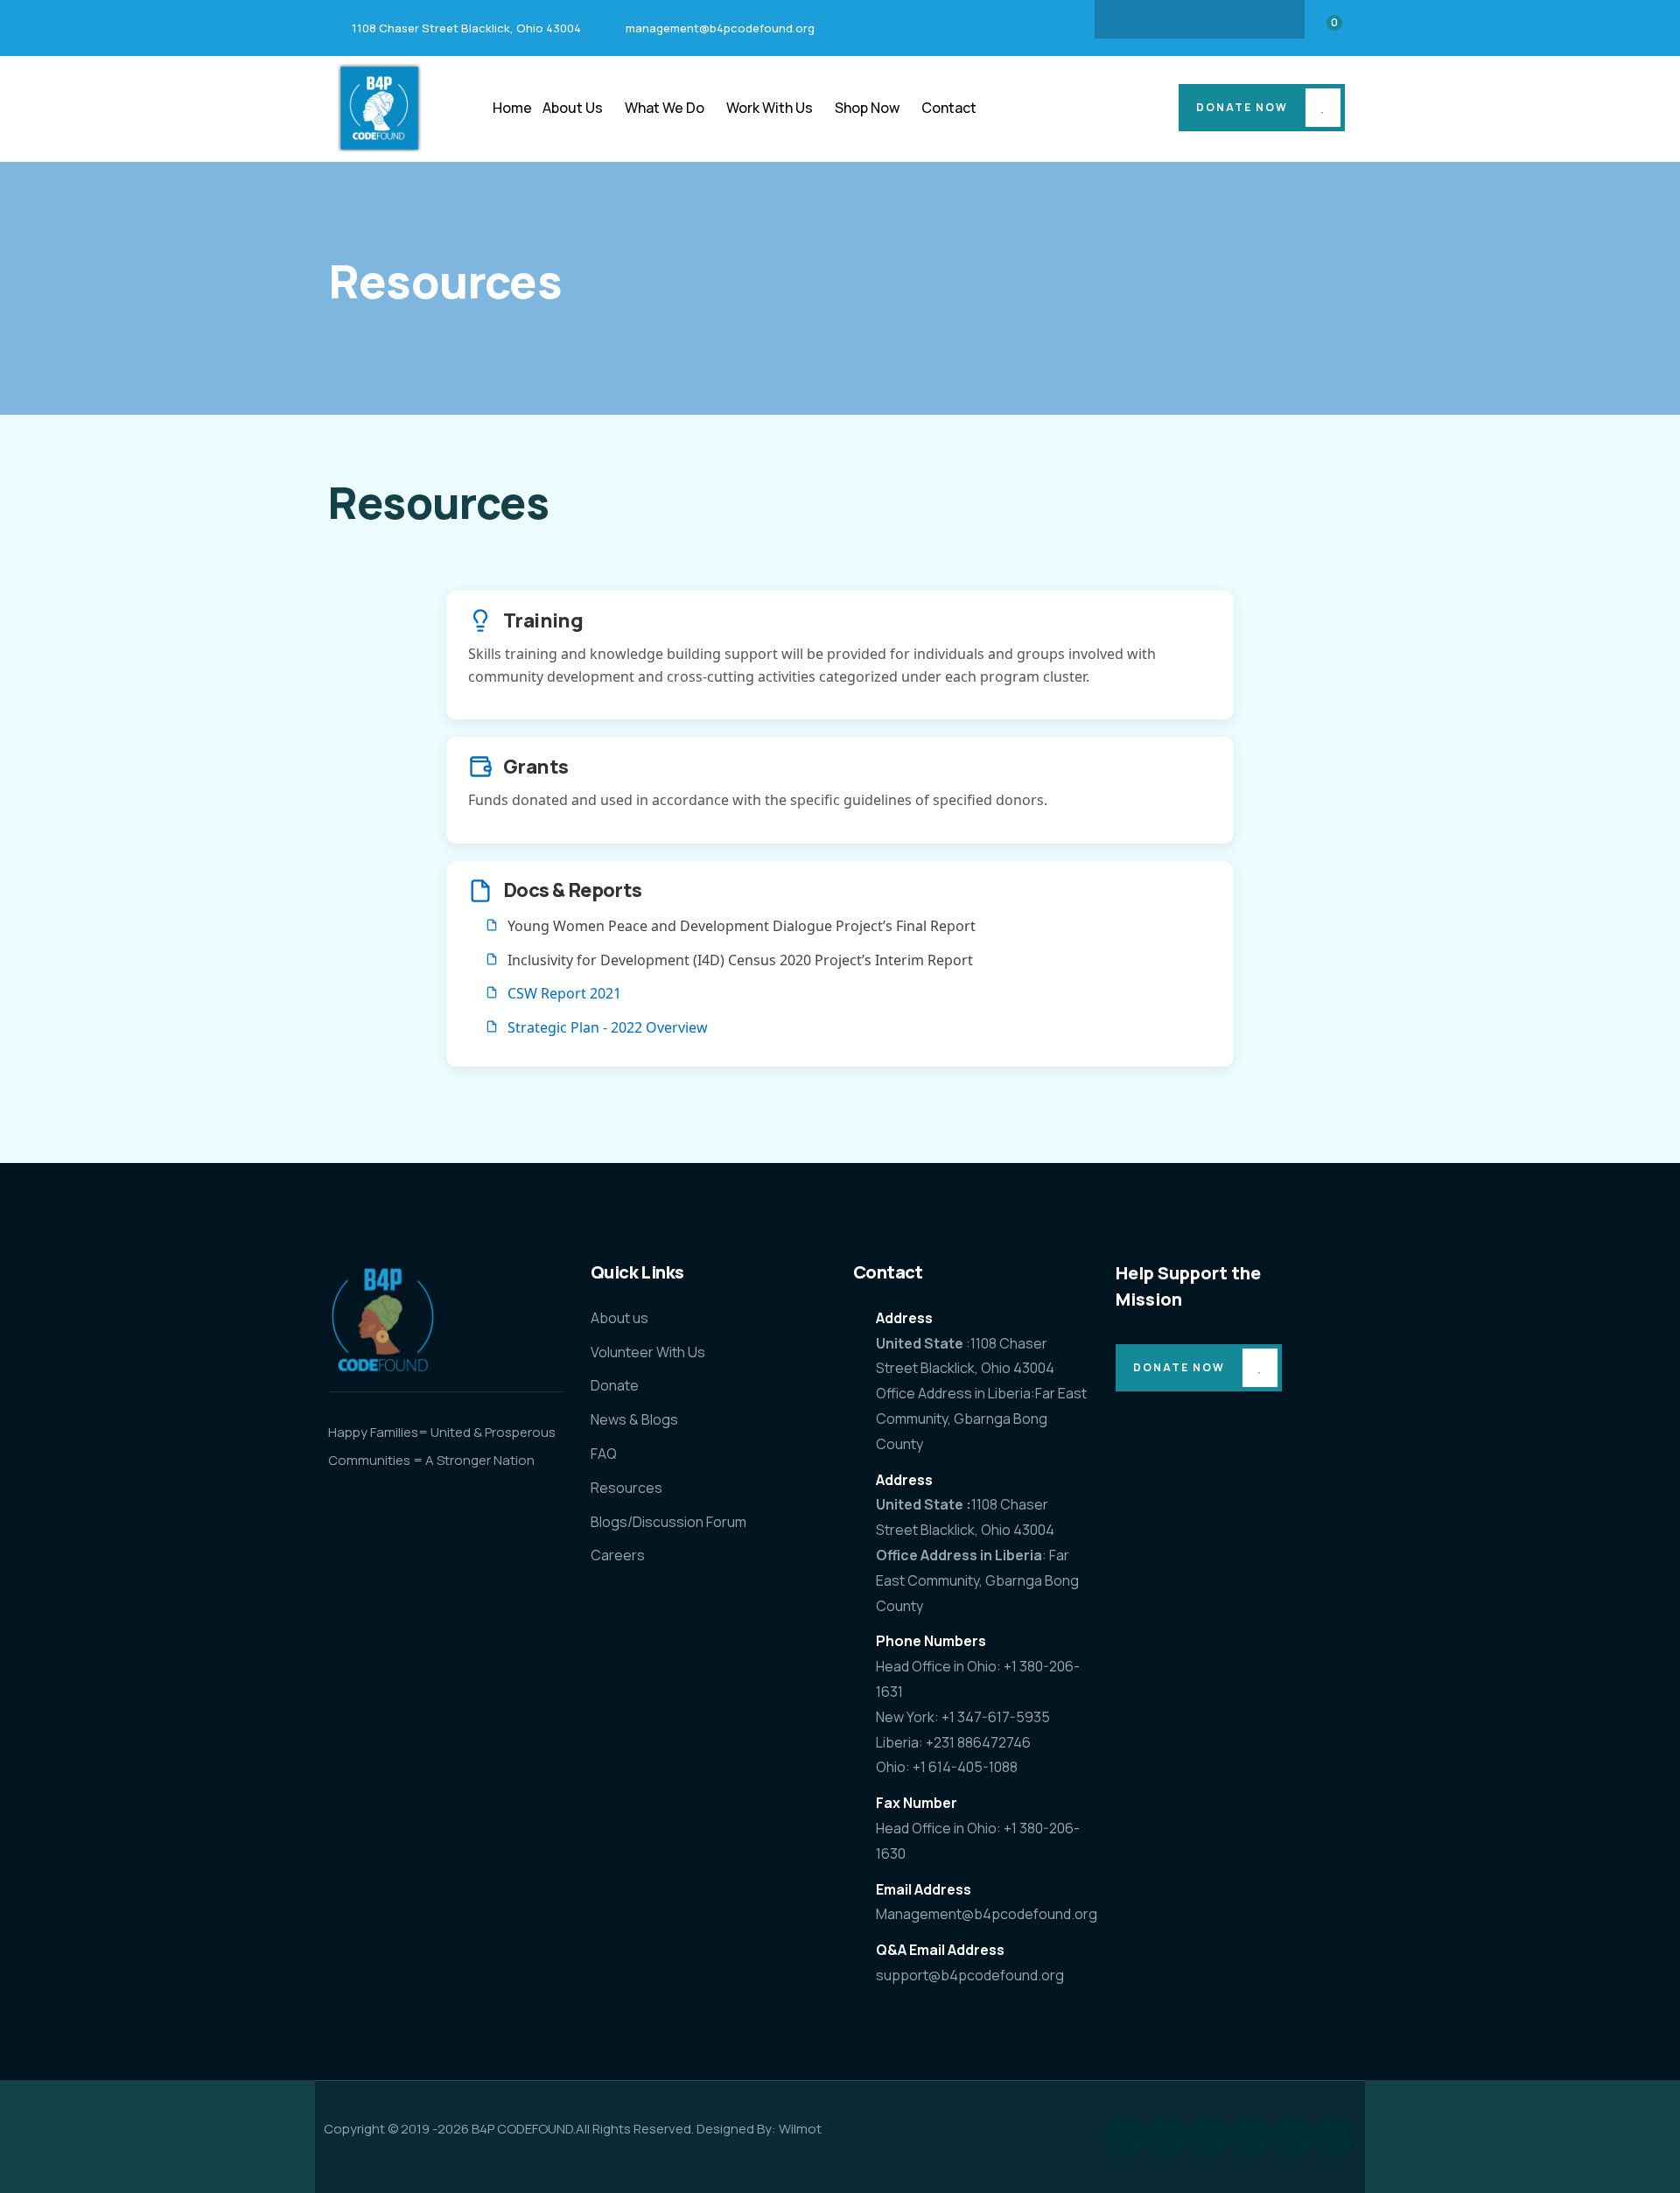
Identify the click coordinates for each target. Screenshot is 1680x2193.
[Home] (379, 108)
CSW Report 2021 (564, 993)
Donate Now (1242, 107)
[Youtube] (1268, 19)
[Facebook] (1131, 19)
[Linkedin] (1200, 19)
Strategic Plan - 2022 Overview (608, 1027)
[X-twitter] (1234, 19)
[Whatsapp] (1335, 2137)
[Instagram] (1165, 19)
